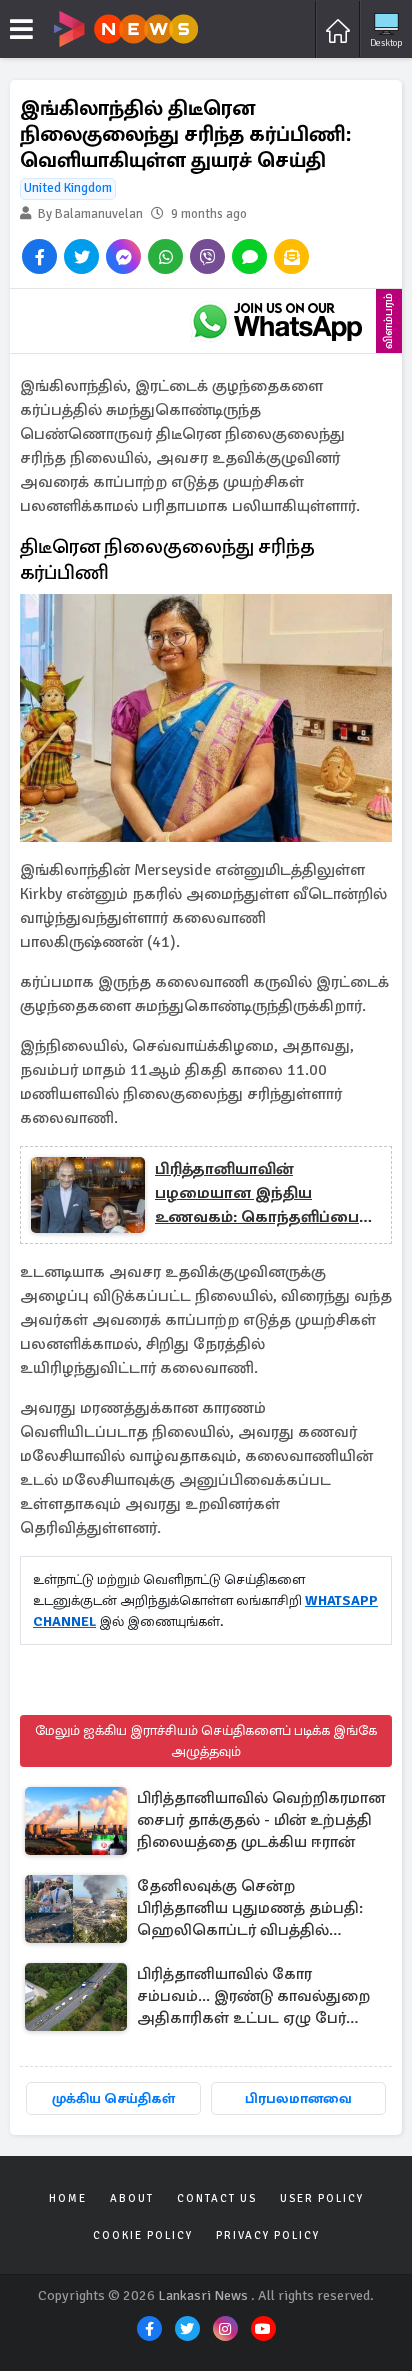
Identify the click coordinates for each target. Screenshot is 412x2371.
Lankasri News (203, 2295)
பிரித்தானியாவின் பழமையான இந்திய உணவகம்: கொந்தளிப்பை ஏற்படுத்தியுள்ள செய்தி (257, 1194)
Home (68, 2198)
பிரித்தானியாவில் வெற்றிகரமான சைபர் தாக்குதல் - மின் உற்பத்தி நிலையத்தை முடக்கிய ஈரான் (261, 1820)
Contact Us (217, 2198)
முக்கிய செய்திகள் (113, 2098)
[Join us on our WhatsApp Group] (277, 321)
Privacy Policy (268, 2235)
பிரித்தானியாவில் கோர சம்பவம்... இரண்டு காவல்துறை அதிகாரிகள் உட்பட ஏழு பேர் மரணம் (253, 1997)
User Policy (322, 2198)
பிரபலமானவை (298, 2098)
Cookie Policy (143, 2235)
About (132, 2198)
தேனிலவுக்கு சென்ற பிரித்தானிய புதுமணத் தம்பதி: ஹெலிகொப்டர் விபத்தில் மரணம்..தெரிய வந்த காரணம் (250, 1909)
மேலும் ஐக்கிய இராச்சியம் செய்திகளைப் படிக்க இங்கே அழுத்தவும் (206, 1741)
